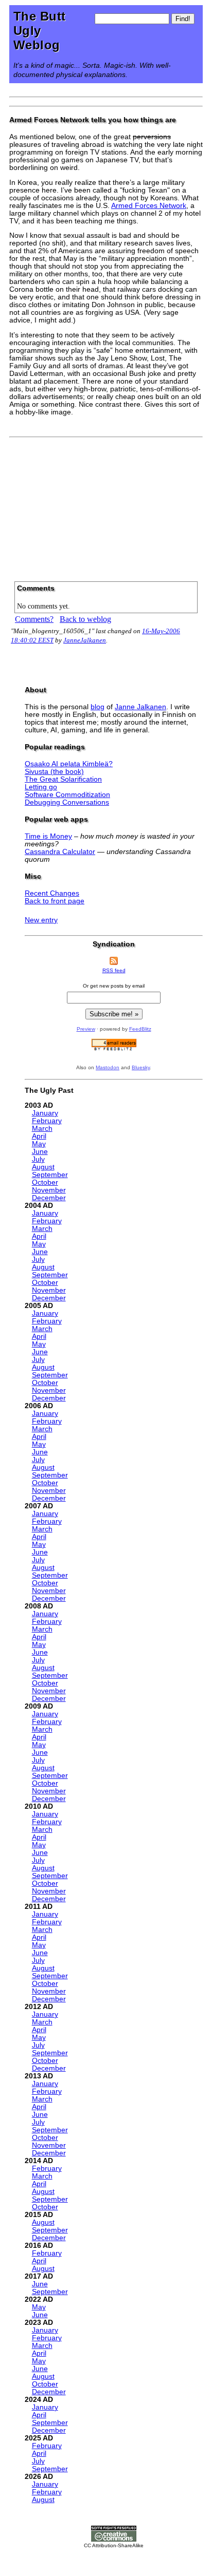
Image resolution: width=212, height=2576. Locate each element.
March (42, 1129)
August (43, 1167)
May (39, 1144)
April (39, 1136)
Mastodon (108, 1067)
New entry (41, 920)
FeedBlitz (140, 1029)
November (49, 1190)
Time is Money (48, 836)
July (38, 1159)
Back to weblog (85, 619)
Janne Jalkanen (140, 707)
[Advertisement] (106, 506)
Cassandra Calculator (60, 852)
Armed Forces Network (149, 206)
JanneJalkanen (85, 640)
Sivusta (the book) (54, 772)
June (40, 1152)
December (49, 1198)
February (47, 1121)
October (45, 1182)
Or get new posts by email (114, 986)
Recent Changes (52, 893)
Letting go (41, 787)
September (50, 1175)
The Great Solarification (63, 779)
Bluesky (141, 1067)
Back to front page (55, 901)
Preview (86, 1029)
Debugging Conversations (67, 802)
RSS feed (114, 970)
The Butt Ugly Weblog (40, 31)
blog (98, 707)
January (45, 1113)
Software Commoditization (67, 795)
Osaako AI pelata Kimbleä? (69, 764)
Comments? (34, 619)
